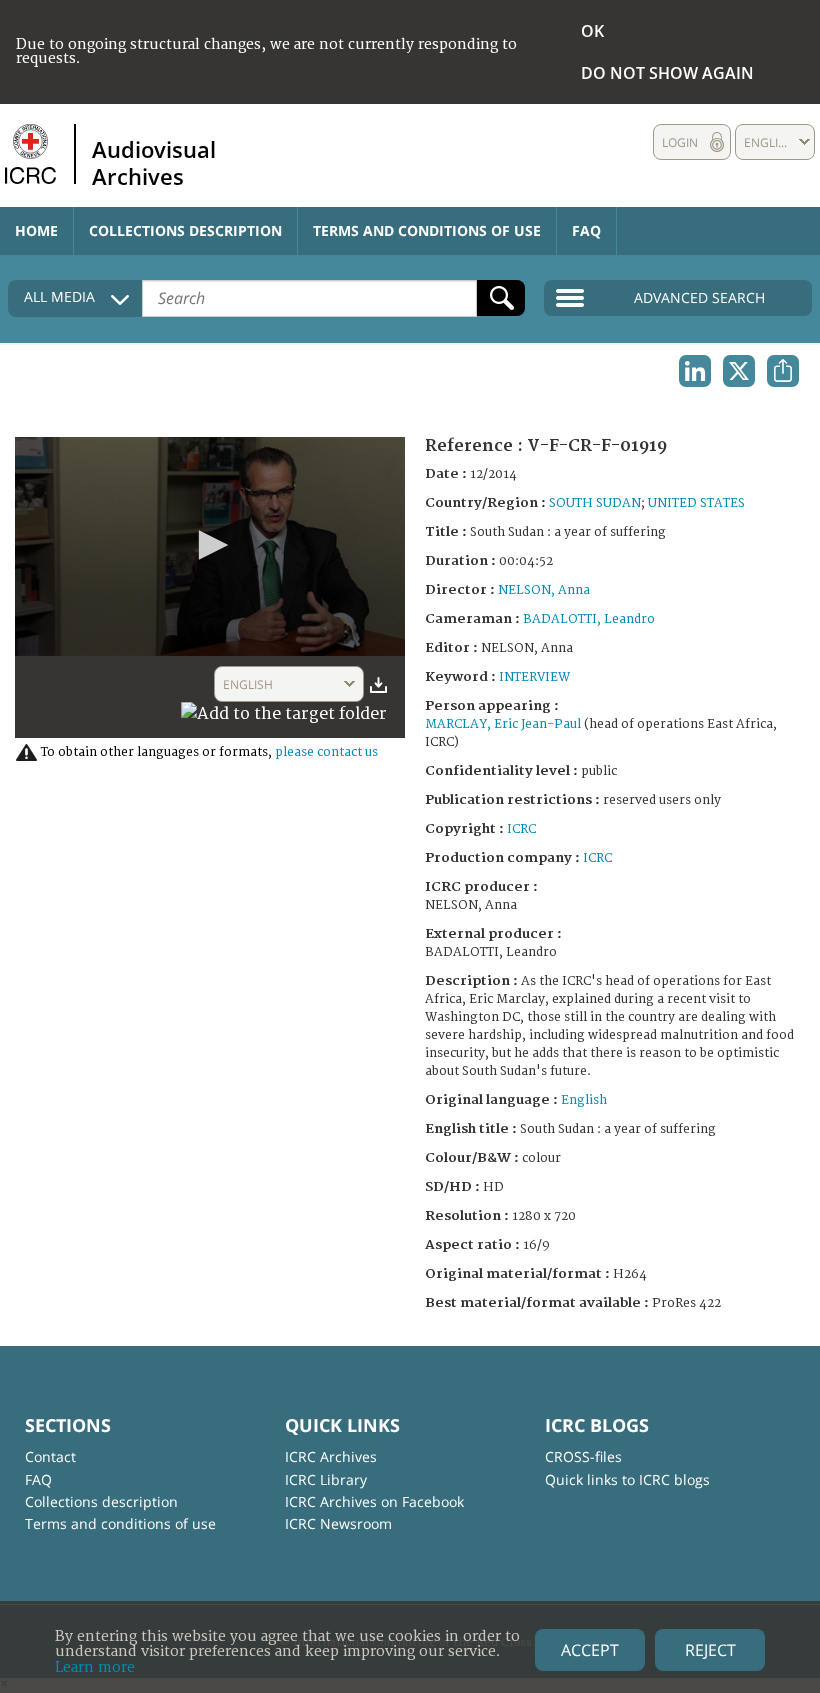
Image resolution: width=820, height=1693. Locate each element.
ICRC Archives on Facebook (374, 1501)
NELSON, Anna (544, 590)
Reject (710, 1650)
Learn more (95, 1667)
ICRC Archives (331, 1456)
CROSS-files (583, 1456)
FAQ (586, 230)
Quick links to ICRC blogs (627, 1479)
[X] (739, 371)
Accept (590, 1650)
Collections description (185, 230)
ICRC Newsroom (338, 1523)
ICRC (521, 829)
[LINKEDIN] (695, 371)
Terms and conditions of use (427, 230)
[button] (210, 545)
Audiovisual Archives (154, 162)
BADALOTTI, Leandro (589, 619)
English (584, 1100)
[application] (210, 546)
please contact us (326, 752)
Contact (50, 1456)
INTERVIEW (534, 677)
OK (592, 31)
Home (36, 230)
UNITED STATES (696, 503)
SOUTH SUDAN (595, 503)
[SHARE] (783, 371)
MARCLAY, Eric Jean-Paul (503, 724)
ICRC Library (326, 1479)
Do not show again (667, 73)
